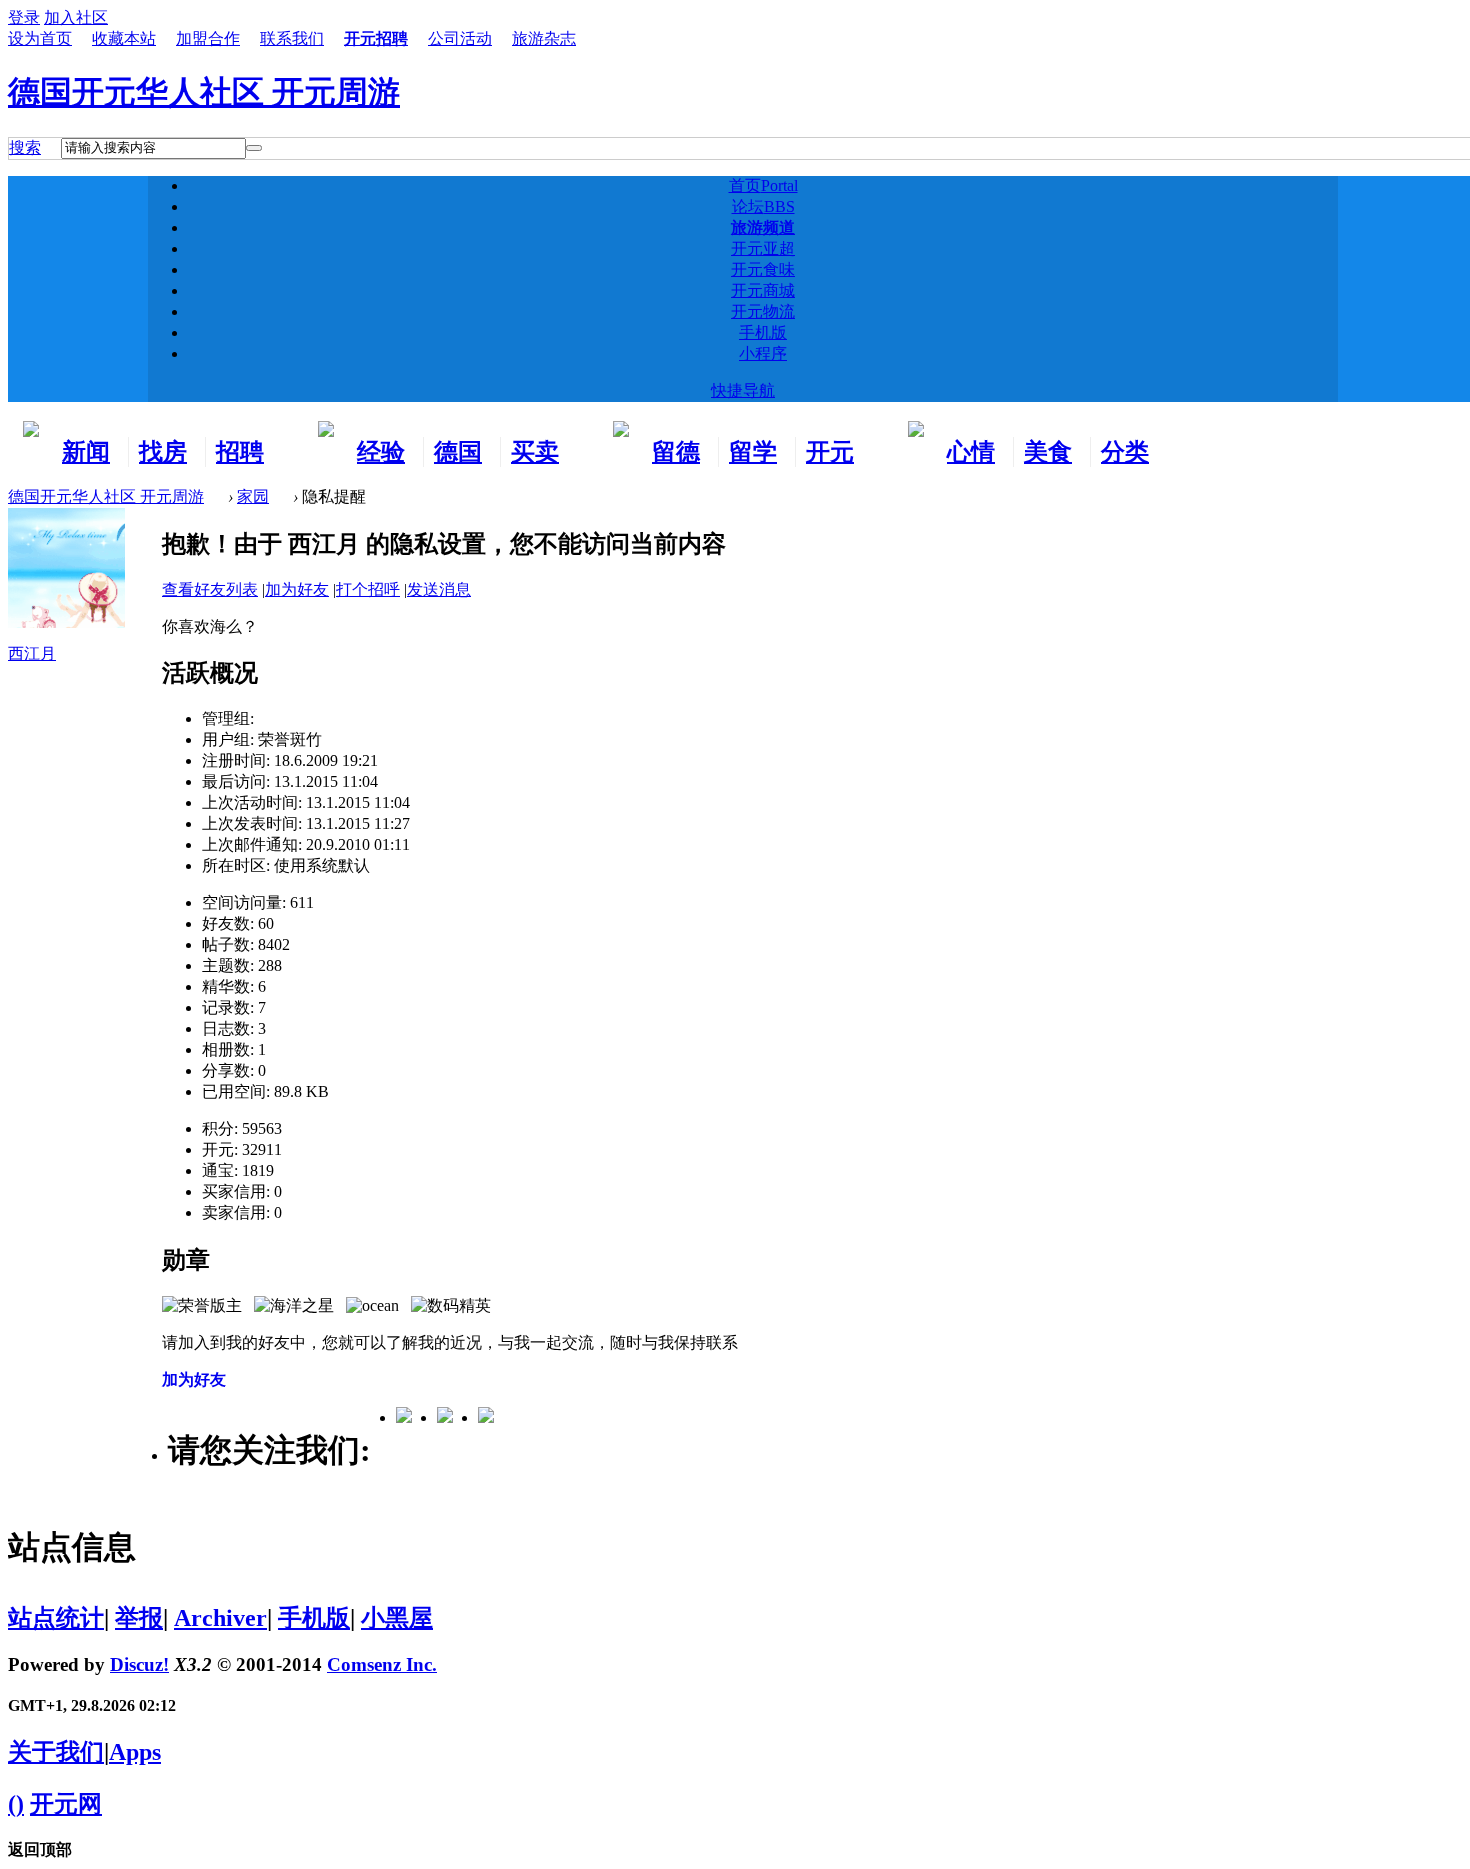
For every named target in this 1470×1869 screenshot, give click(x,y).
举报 (139, 1618)
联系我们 (292, 38)
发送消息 (439, 589)
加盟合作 (208, 38)
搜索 (25, 147)
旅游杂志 (544, 38)
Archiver (220, 1618)
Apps (135, 1752)
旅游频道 (763, 227)
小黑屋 (397, 1618)
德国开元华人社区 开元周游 (204, 92)
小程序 (763, 353)
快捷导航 (743, 390)
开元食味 (763, 269)
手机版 (763, 332)
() (16, 1804)
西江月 (32, 653)
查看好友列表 (210, 589)
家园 (253, 496)
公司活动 (460, 38)
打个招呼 (368, 589)
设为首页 (40, 38)
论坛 (763, 206)
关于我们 (56, 1752)
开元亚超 (763, 248)
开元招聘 (376, 38)
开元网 (66, 1804)
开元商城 (763, 290)
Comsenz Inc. (382, 1664)
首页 (763, 185)
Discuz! (139, 1664)
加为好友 (297, 589)
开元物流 (763, 311)
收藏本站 (124, 38)
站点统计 (56, 1618)
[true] (254, 148)
